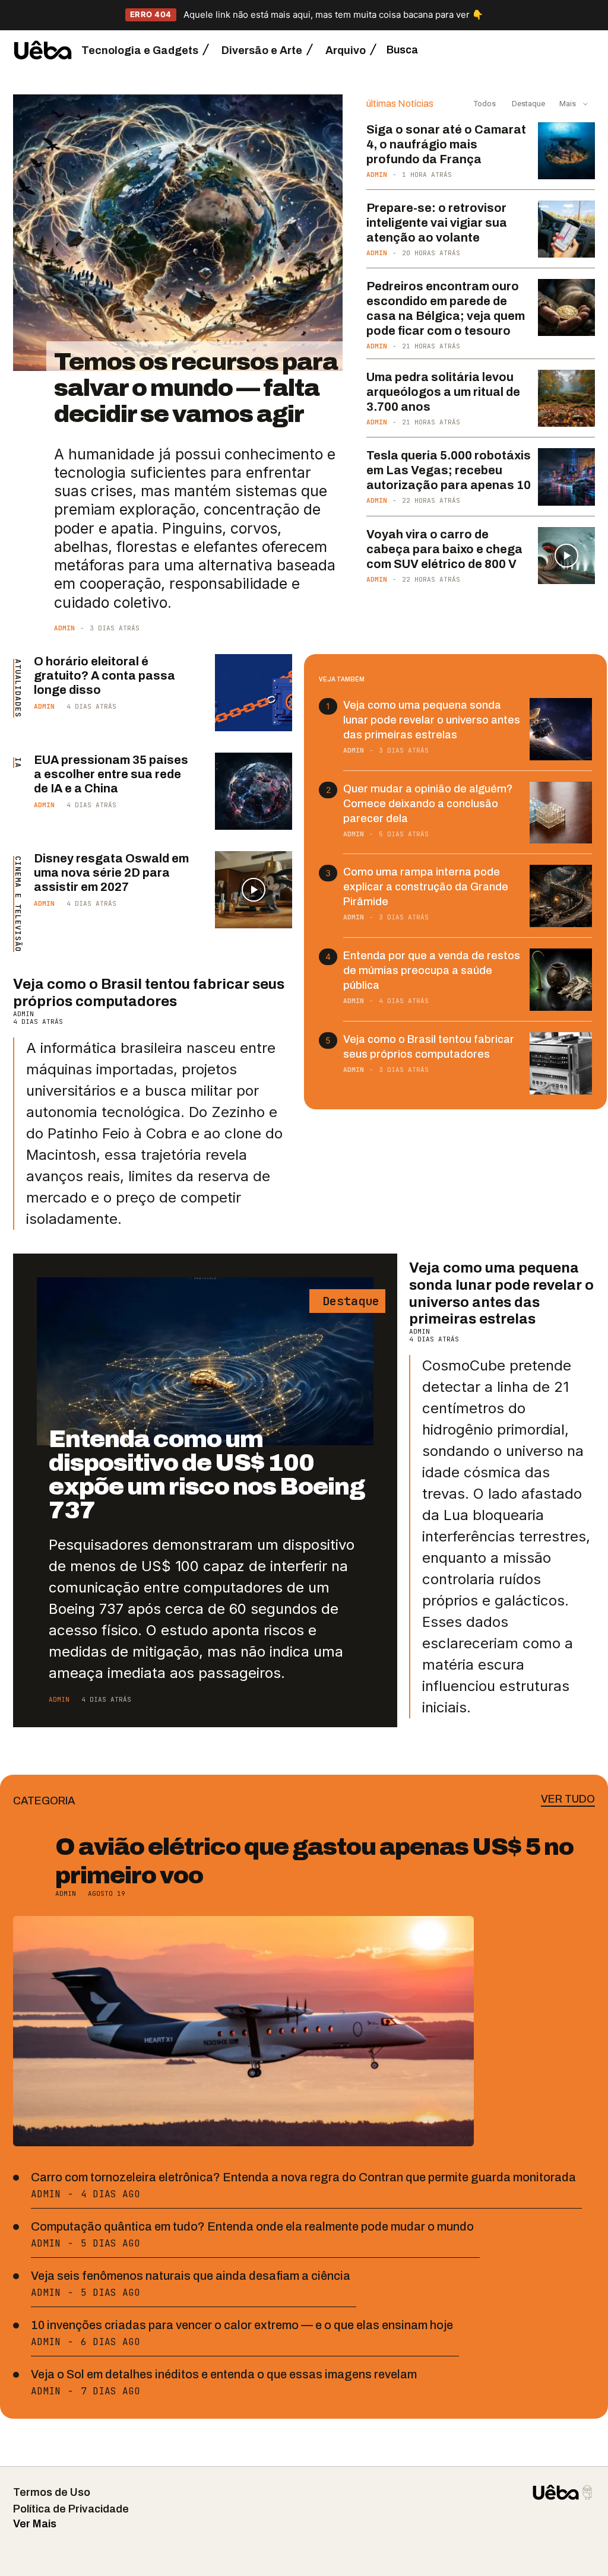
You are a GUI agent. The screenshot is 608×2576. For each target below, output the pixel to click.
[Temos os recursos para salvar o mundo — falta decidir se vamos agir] (178, 233)
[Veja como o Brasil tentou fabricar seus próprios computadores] (561, 1063)
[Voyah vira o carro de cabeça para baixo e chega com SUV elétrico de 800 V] (566, 556)
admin (64, 628)
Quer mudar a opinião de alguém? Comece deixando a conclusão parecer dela (428, 804)
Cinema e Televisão (18, 904)
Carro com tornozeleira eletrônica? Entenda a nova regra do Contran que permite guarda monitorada (303, 2177)
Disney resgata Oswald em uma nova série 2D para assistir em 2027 (111, 873)
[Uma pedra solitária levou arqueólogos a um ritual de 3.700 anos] (566, 398)
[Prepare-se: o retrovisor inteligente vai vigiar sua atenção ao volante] (566, 229)
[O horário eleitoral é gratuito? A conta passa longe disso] (254, 693)
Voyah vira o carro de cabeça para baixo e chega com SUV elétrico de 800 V (444, 549)
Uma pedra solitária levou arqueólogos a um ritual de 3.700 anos (443, 392)
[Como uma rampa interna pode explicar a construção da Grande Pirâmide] (561, 896)
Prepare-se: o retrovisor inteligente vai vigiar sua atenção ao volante (437, 223)
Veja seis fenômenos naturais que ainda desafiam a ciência (191, 2276)
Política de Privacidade (71, 2509)
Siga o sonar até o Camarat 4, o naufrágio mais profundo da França (446, 144)
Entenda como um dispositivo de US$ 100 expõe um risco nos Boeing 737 (207, 1475)
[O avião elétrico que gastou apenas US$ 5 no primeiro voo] (243, 2031)
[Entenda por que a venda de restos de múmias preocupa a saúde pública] (561, 980)
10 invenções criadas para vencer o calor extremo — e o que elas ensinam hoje (242, 2325)
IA (18, 763)
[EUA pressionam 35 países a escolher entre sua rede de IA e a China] (254, 791)
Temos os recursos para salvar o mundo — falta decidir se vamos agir (196, 388)
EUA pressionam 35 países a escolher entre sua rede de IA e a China (111, 774)
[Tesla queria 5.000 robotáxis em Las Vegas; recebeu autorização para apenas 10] (566, 477)
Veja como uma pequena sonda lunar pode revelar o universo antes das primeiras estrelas (432, 720)
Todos (485, 104)
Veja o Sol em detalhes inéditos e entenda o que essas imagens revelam (224, 2374)
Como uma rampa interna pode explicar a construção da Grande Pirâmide (426, 887)
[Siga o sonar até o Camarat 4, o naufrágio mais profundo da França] (566, 151)
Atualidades (18, 688)
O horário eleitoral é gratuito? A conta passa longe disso (104, 675)
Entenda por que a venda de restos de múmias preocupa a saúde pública (432, 970)
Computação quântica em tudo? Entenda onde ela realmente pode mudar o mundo (252, 2226)
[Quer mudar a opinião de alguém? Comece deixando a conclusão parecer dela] (561, 813)
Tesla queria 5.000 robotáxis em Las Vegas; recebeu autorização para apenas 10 (449, 470)
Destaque (528, 104)
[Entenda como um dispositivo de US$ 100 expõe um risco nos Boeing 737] (205, 1361)
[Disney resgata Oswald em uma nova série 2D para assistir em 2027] (254, 890)
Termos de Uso (52, 2492)
